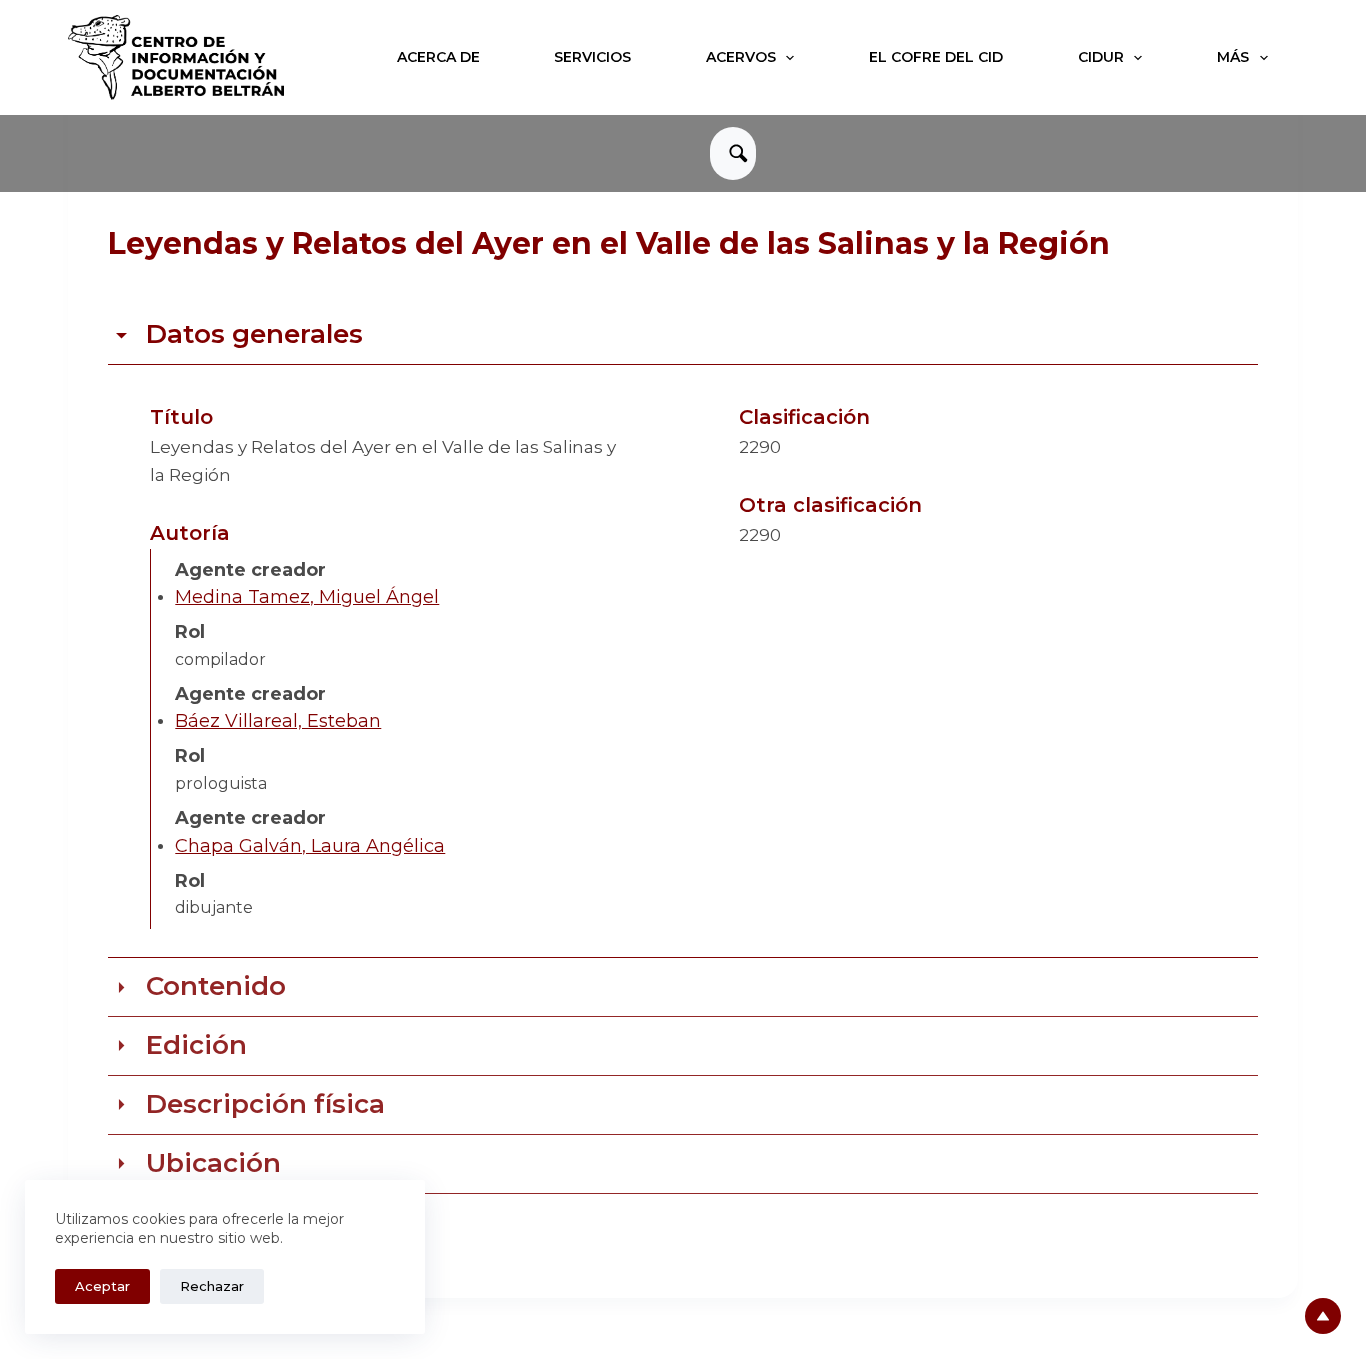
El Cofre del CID (936, 57)
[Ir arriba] (1323, 1316)
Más (1233, 57)
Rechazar (212, 1286)
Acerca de (438, 57)
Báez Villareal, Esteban (278, 721)
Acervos (741, 57)
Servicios (592, 57)
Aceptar (102, 1286)
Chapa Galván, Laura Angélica (310, 846)
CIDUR (1101, 57)
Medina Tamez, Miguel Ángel (307, 597)
